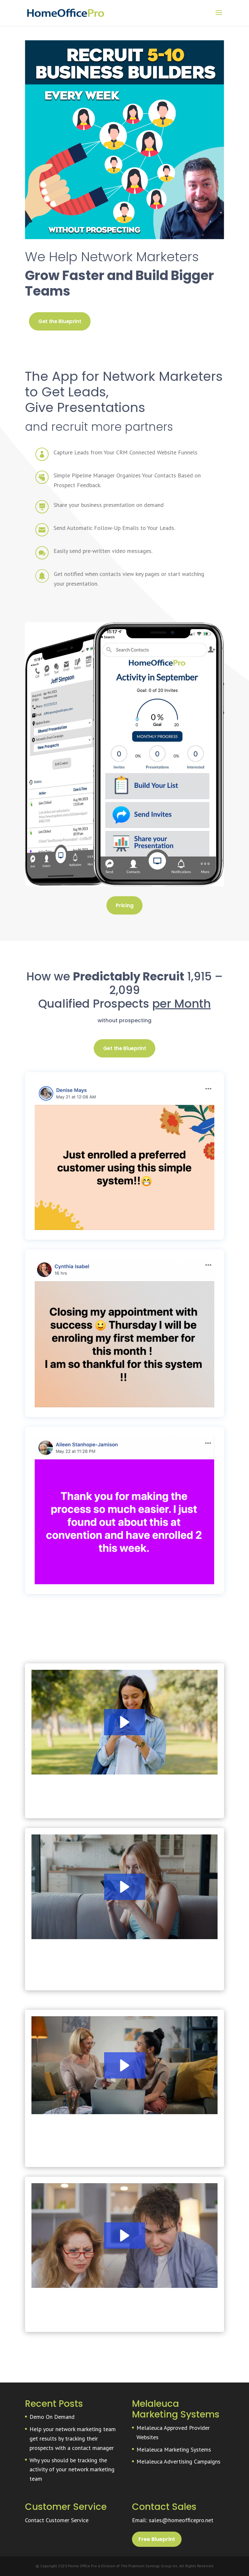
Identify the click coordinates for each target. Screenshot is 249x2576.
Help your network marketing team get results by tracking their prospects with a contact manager (73, 2438)
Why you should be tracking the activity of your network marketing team (72, 2470)
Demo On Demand (52, 2417)
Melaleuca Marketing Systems (174, 2449)
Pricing (124, 905)
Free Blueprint (157, 2539)
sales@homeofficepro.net (181, 2520)
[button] (125, 1722)
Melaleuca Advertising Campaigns (178, 2461)
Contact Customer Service (57, 2520)
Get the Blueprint (60, 322)
